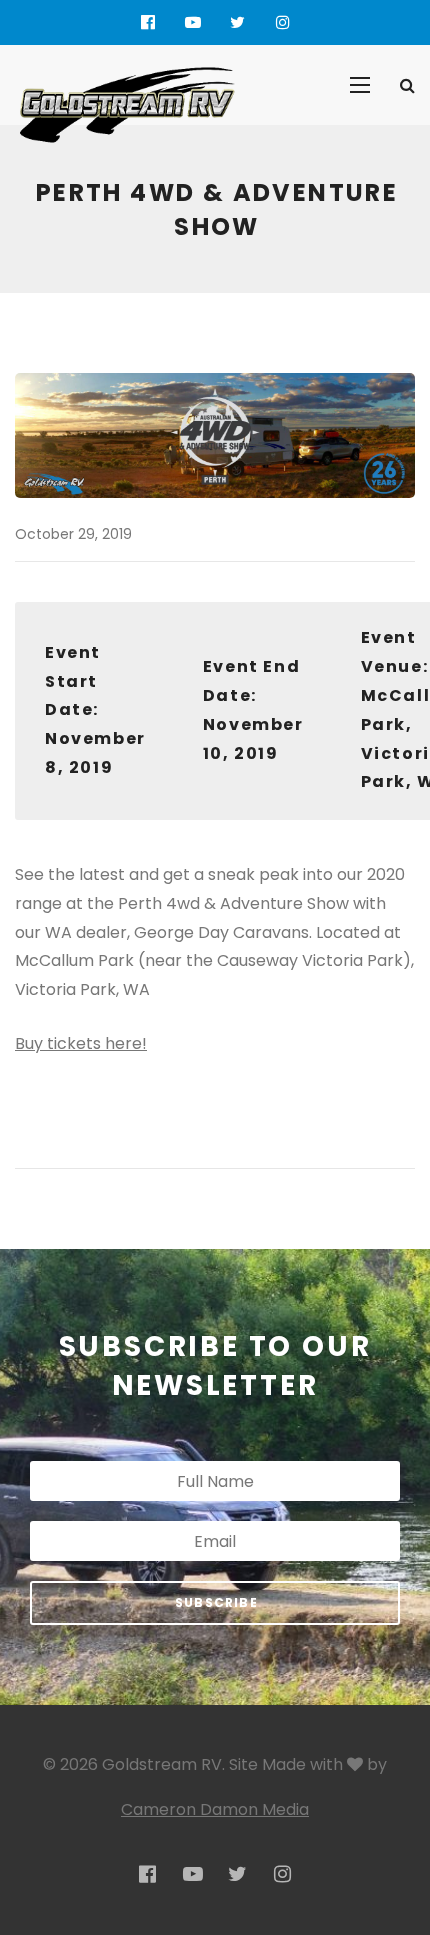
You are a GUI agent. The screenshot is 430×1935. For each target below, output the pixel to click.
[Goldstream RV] (127, 105)
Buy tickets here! (81, 1043)
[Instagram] (282, 22)
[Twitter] (237, 22)
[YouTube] (192, 22)
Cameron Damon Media (215, 1809)
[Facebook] (147, 22)
